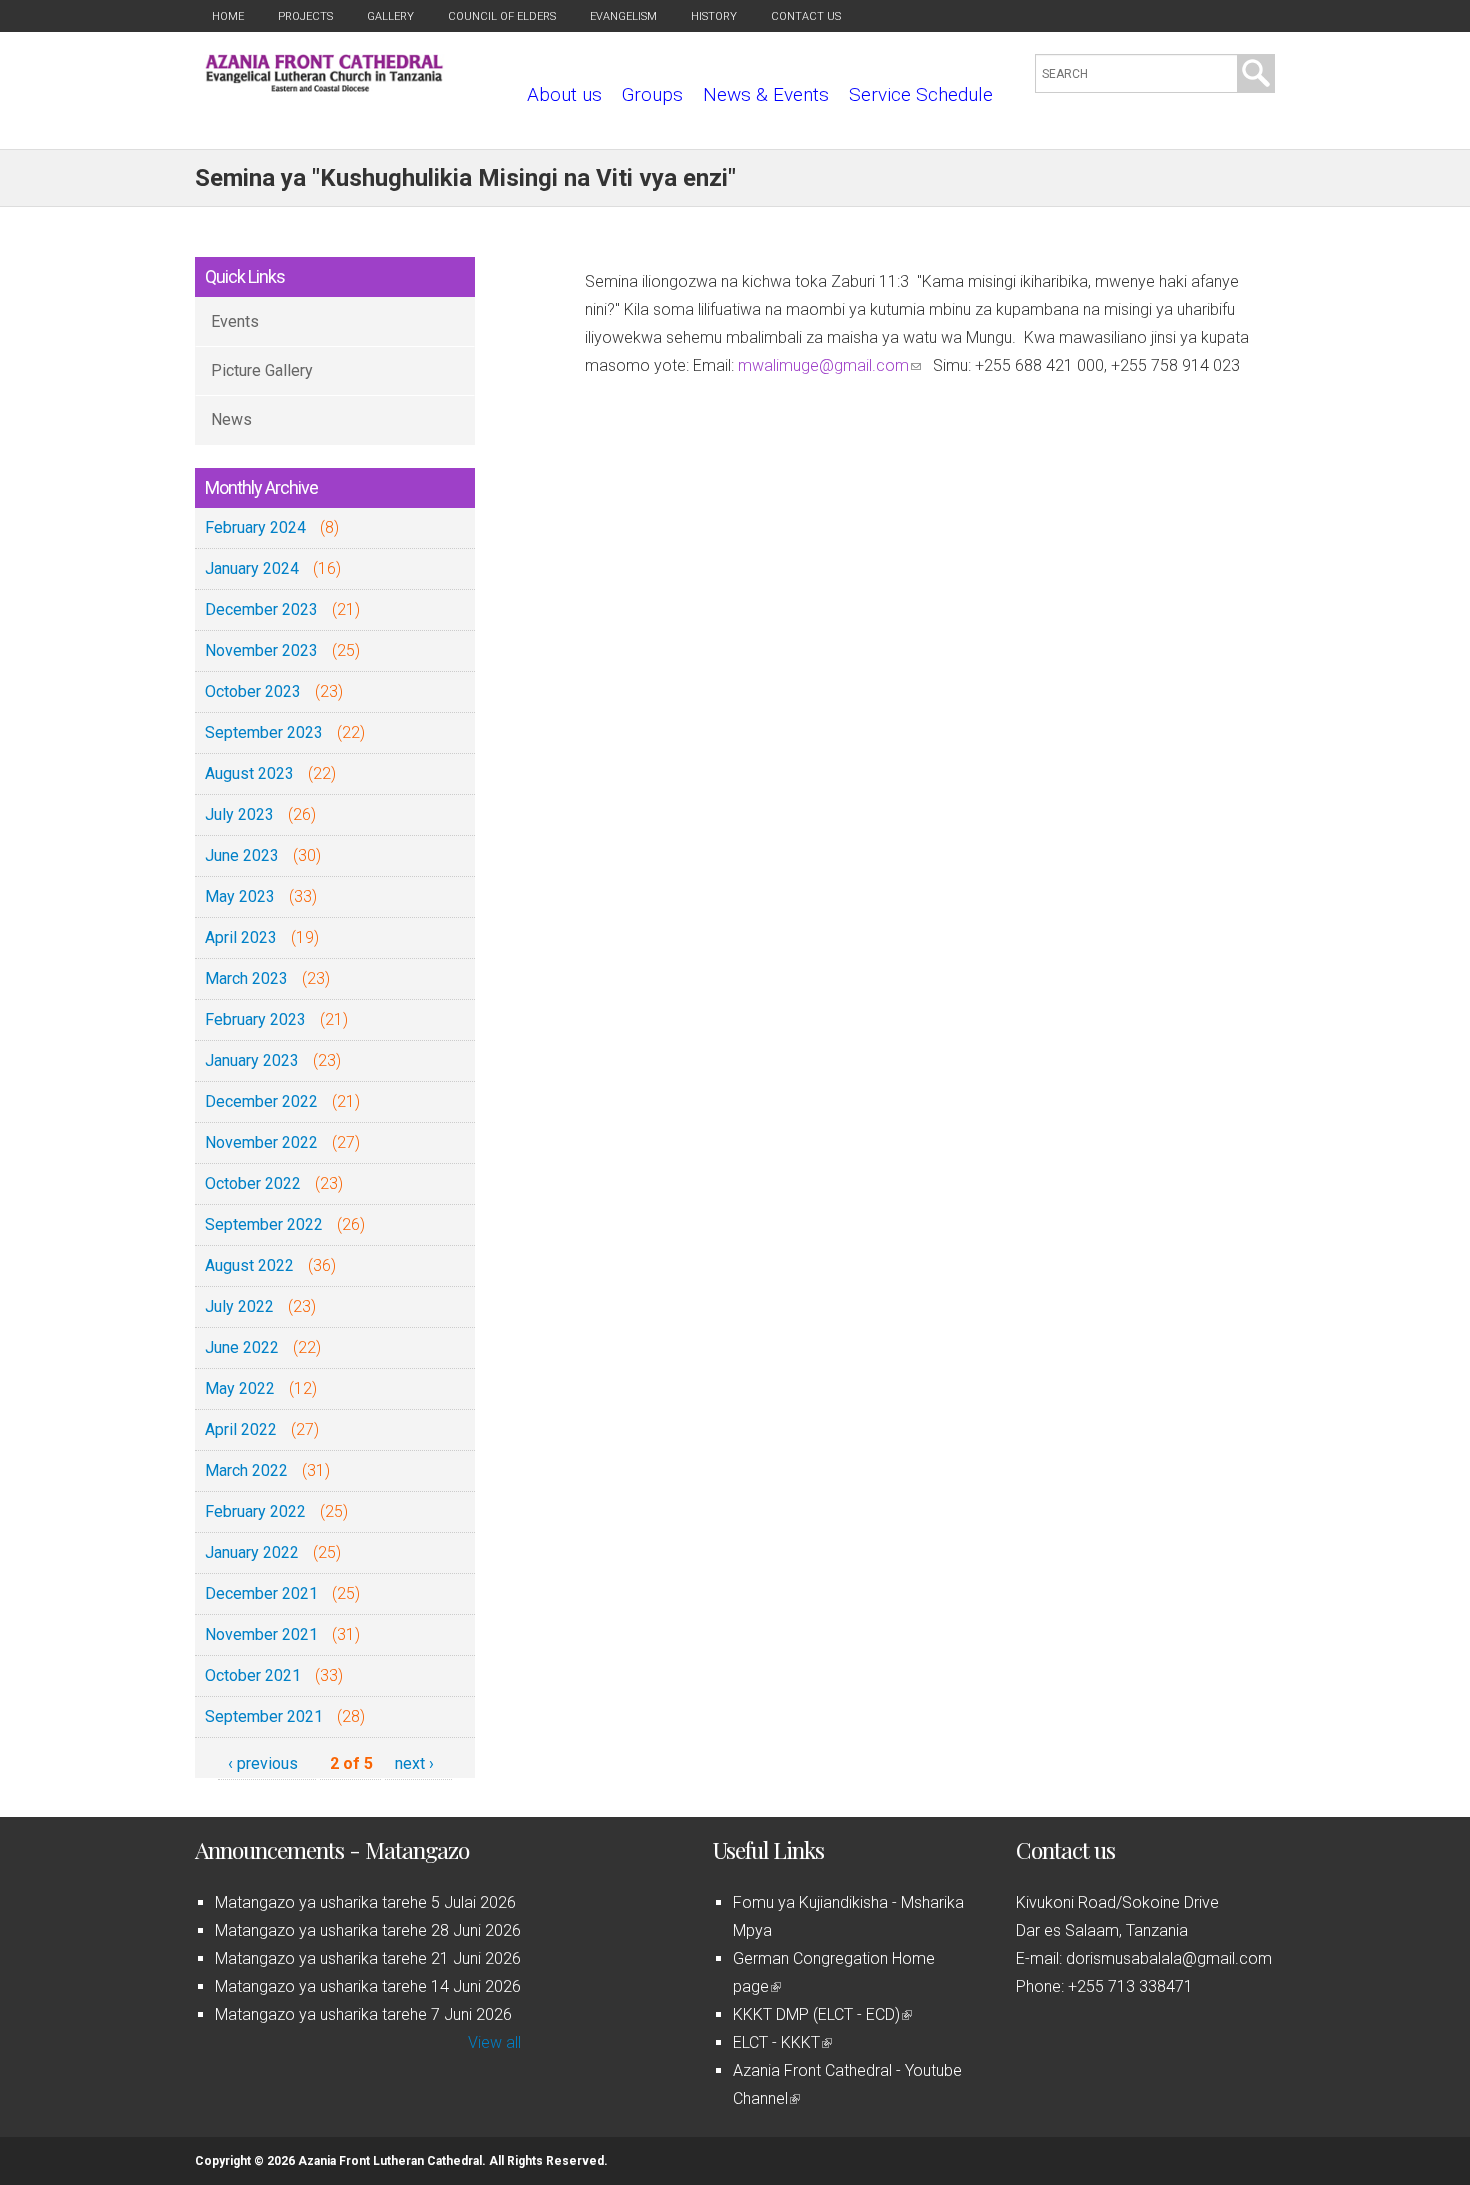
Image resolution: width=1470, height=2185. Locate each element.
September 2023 (264, 732)
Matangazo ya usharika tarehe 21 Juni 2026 (368, 1958)
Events (235, 321)
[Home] (324, 86)
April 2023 (241, 937)
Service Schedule (921, 94)
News (231, 419)
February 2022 (255, 1511)
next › (414, 1763)
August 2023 (249, 773)
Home (228, 16)
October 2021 (253, 1675)
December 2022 (261, 1101)
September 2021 (264, 1716)
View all (494, 2042)
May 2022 (240, 1388)
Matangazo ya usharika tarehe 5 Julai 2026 (365, 1902)
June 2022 (242, 1347)
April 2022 (241, 1429)
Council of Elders (502, 16)
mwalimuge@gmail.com (829, 365)
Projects (305, 16)
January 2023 (252, 1060)
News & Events (766, 94)
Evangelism (623, 16)
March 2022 (246, 1470)
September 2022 (264, 1224)
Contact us (806, 16)
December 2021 (261, 1593)
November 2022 (261, 1142)
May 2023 (240, 896)
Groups (652, 94)
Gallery (390, 16)
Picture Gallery (262, 370)
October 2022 (253, 1183)
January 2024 (252, 568)
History (714, 16)
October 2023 (253, 691)
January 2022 (252, 1552)
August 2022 (249, 1265)
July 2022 (239, 1306)
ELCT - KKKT (781, 2042)
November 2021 (261, 1634)
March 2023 (246, 978)
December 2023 (261, 609)
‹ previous (263, 1763)
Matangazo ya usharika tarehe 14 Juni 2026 (368, 1986)
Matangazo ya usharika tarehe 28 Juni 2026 (368, 1930)
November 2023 (261, 650)
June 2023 (242, 855)
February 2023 (255, 1019)
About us (564, 94)
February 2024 (255, 527)
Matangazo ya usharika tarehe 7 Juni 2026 (363, 2014)
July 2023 (239, 814)
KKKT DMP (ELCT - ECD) (821, 2014)
